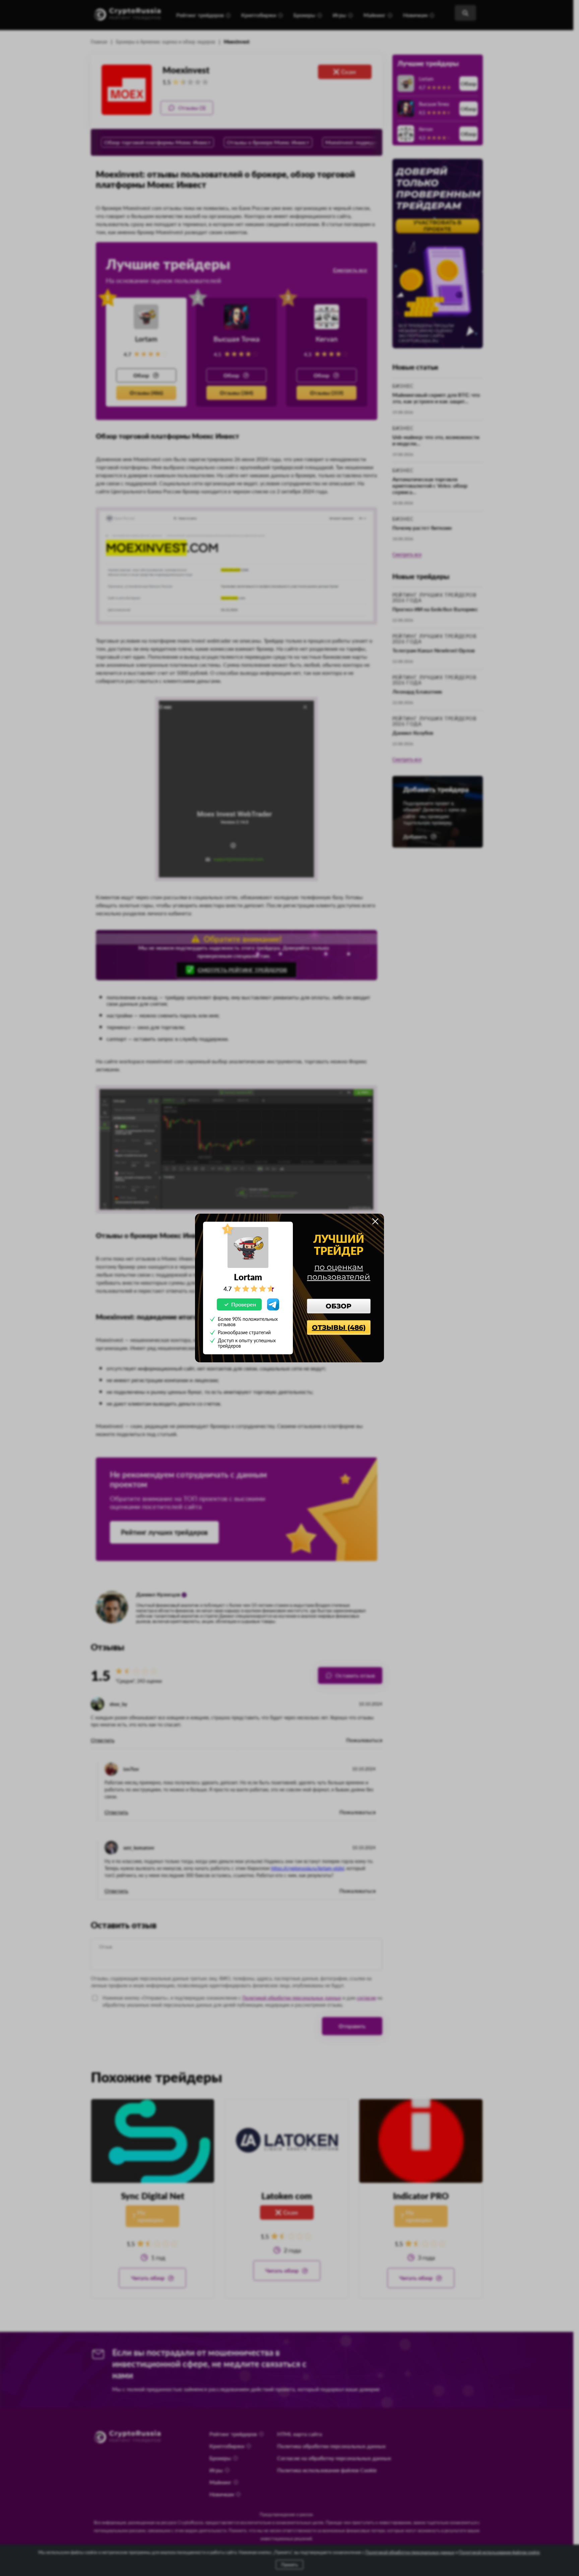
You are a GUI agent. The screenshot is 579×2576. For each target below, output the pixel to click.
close (375, 1221)
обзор (339, 1306)
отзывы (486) (339, 1328)
